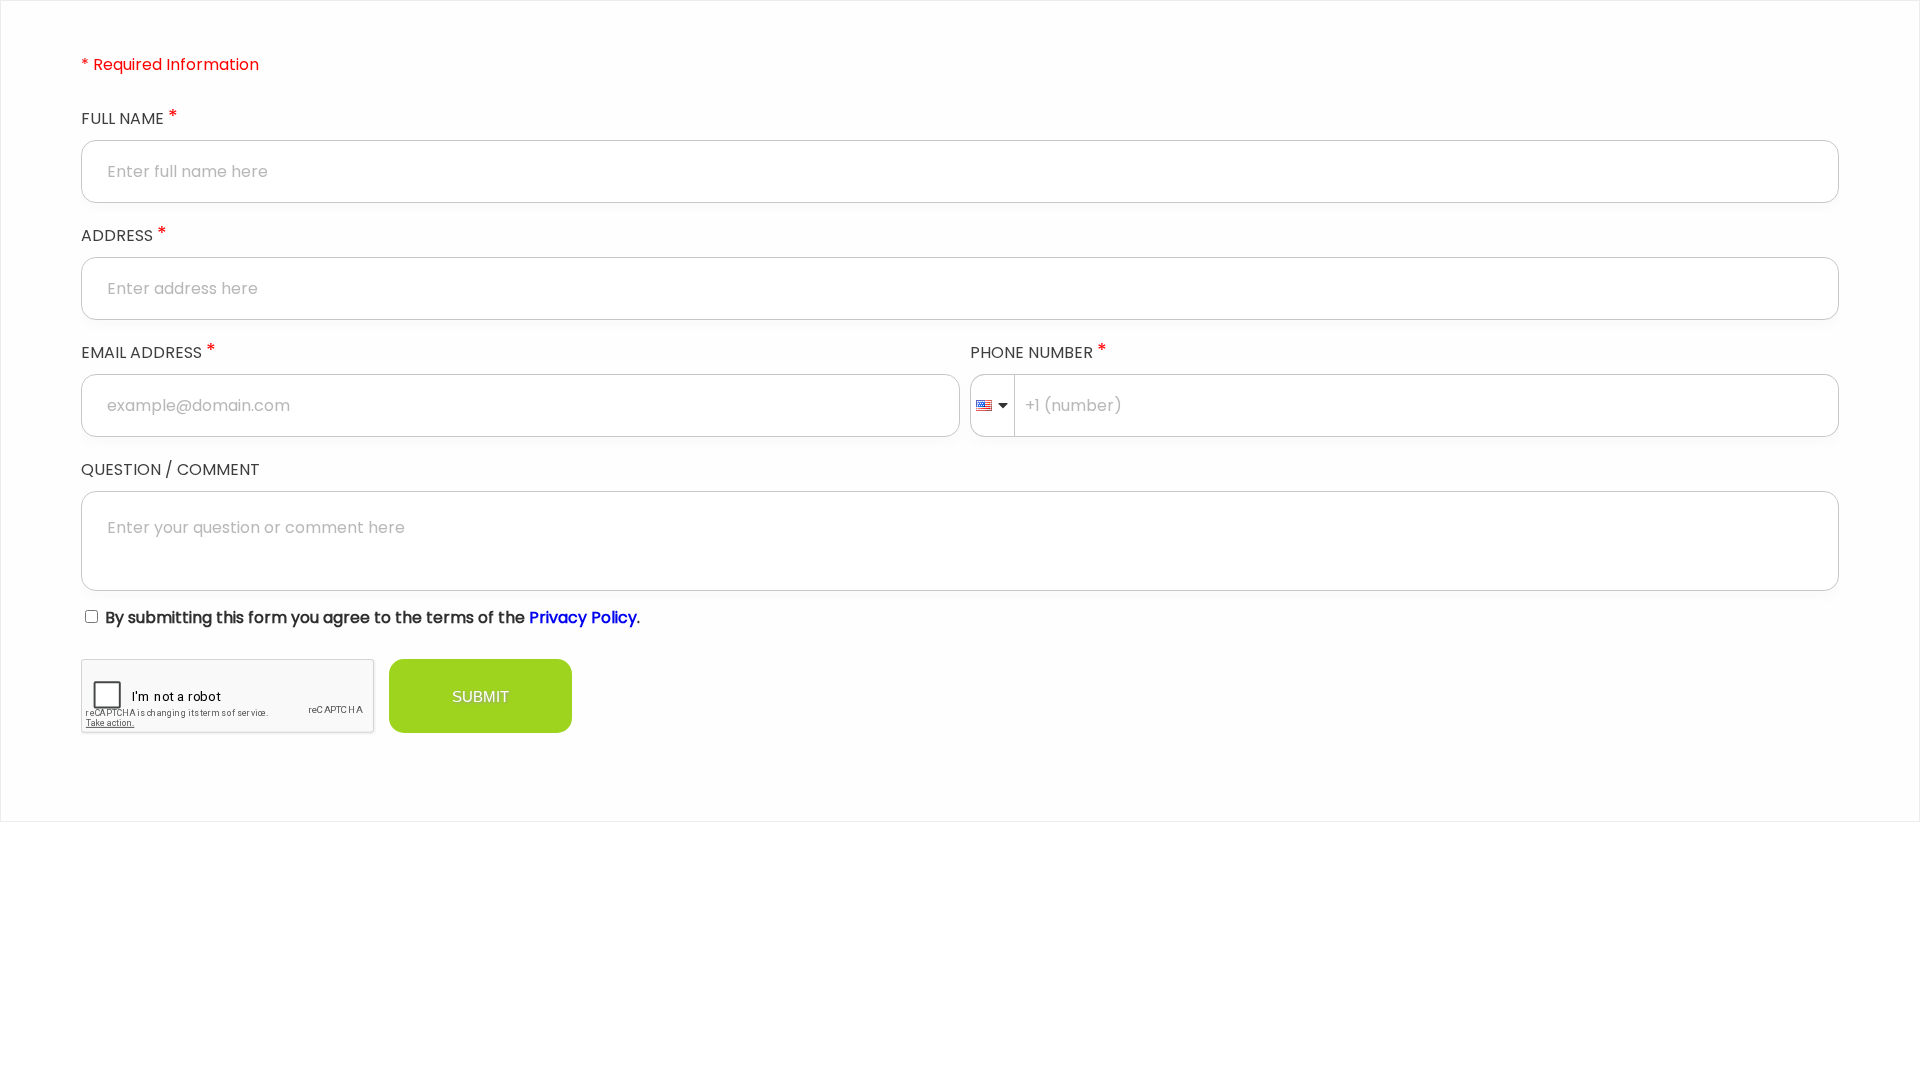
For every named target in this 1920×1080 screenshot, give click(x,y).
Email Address (148, 352)
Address (124, 235)
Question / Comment (170, 469)
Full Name (129, 118)
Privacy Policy (583, 617)
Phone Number (1038, 352)
